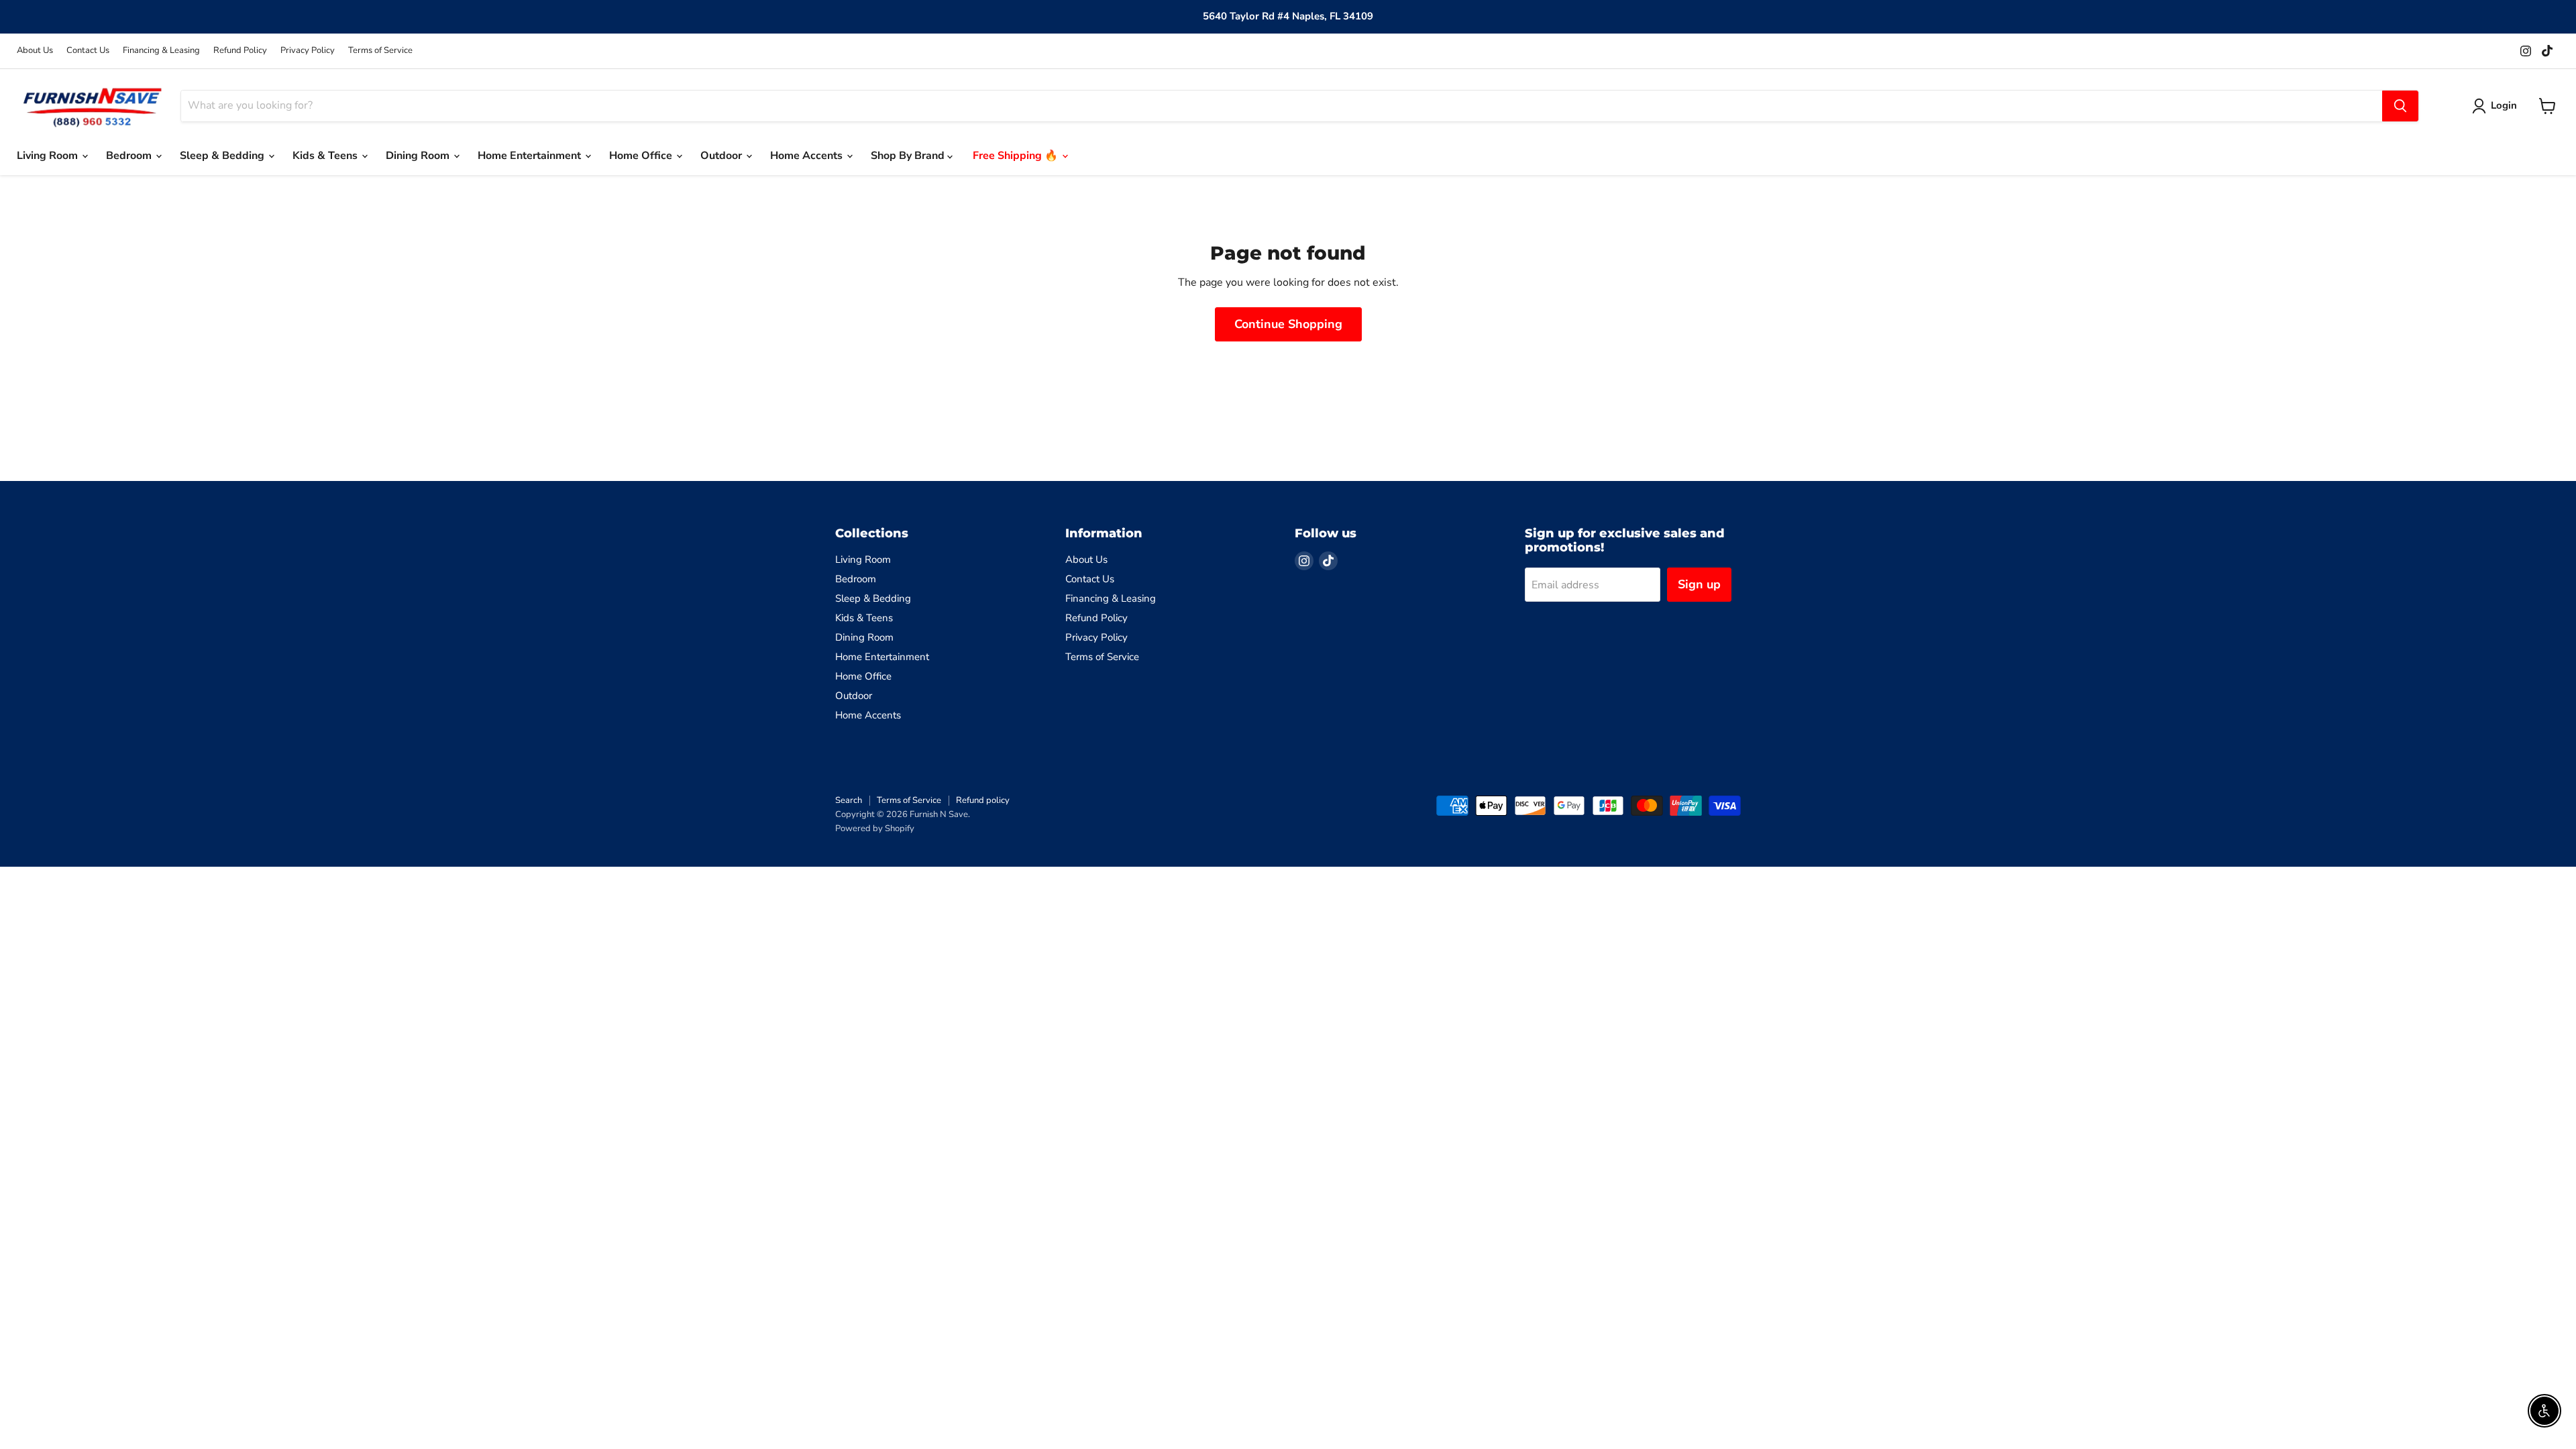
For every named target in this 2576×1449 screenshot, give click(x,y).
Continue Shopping (1288, 324)
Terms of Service (380, 51)
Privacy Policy (308, 51)
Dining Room (419, 156)
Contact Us (88, 51)
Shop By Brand (909, 156)
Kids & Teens (326, 156)
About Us (35, 51)
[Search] (2400, 106)
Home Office (642, 156)
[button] (2497, 106)
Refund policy (983, 800)
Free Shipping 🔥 (1017, 156)
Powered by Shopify (875, 828)
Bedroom (130, 156)
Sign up (1699, 584)
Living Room (49, 156)
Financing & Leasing (161, 51)
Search (849, 800)
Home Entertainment (531, 156)
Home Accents (808, 156)
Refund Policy (240, 51)
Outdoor (722, 156)
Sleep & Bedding (223, 156)
